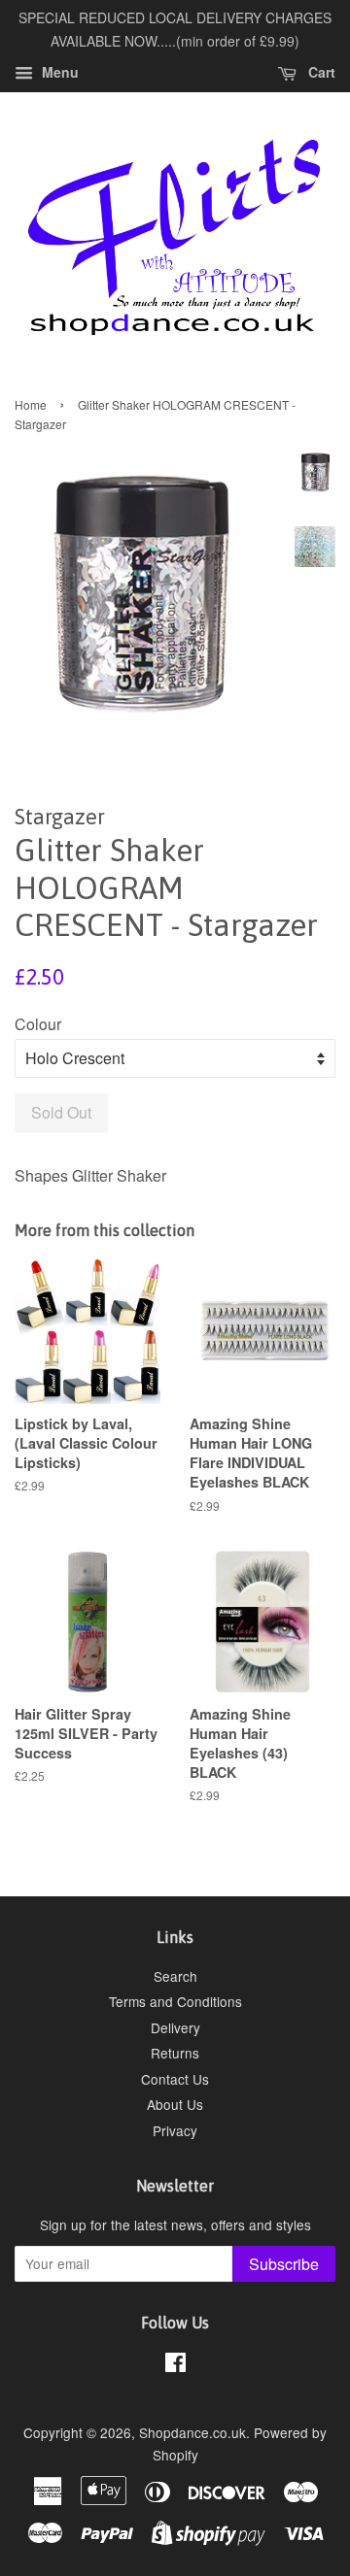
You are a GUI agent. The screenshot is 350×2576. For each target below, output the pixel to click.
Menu (58, 72)
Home (31, 404)
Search (175, 1976)
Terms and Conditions (175, 2001)
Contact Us (175, 2079)
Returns (175, 2053)
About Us (175, 2104)
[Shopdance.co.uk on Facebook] (175, 2365)
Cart (320, 72)
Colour (38, 1024)
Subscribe (284, 2264)
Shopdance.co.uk (192, 2432)
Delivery (175, 2027)
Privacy (175, 2130)
